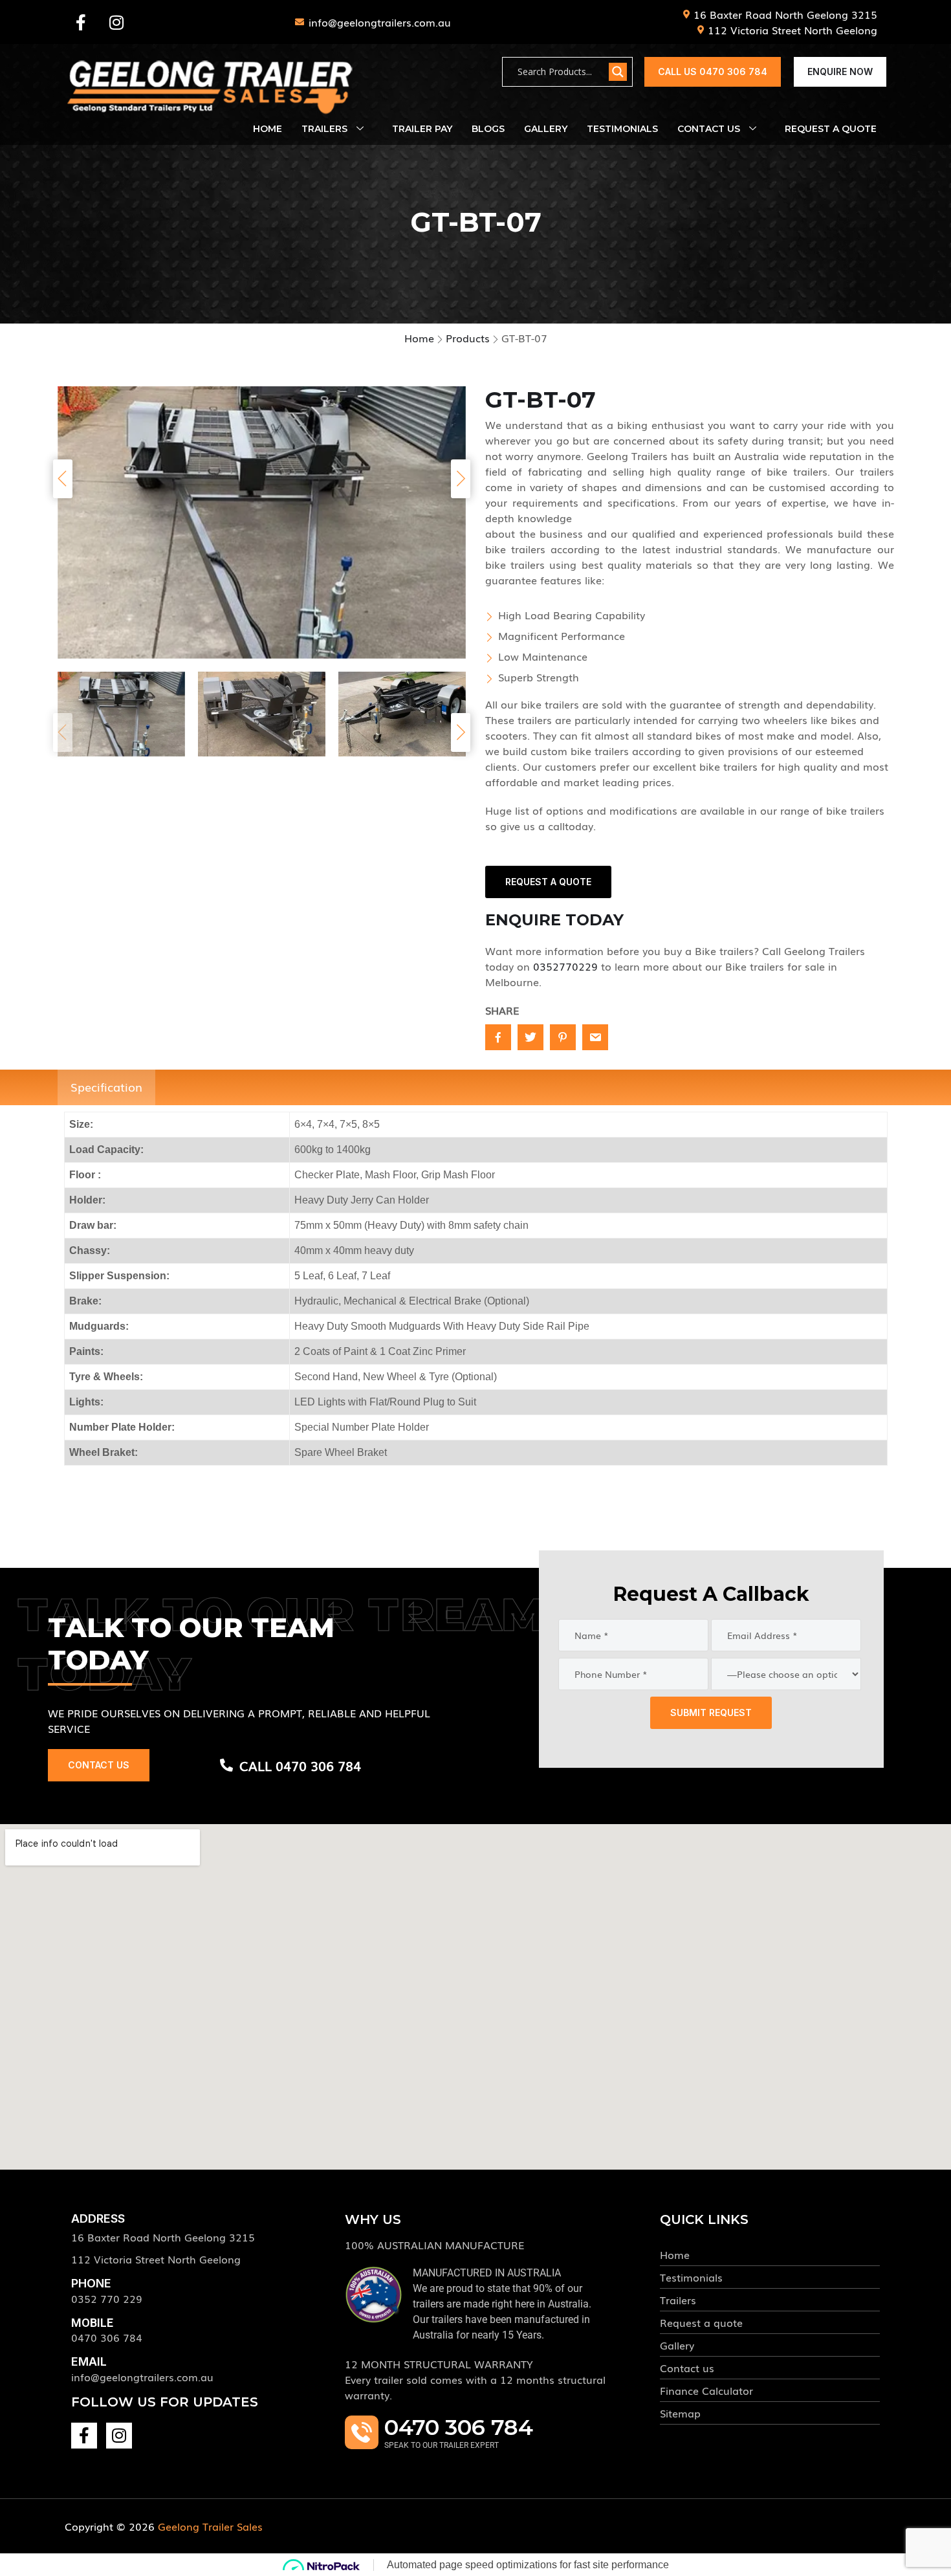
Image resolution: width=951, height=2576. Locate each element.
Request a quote (701, 2322)
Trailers (678, 2300)
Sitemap (680, 2413)
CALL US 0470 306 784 (713, 72)
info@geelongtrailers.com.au (142, 2377)
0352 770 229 (107, 2298)
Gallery (546, 129)
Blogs (488, 129)
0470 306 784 (107, 2337)
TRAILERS (324, 129)
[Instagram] (116, 22)
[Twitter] (530, 1037)
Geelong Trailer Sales (210, 2526)
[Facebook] (498, 1037)
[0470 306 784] (362, 2432)
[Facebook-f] (81, 22)
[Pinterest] (563, 1037)
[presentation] (63, 479)
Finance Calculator (706, 2390)
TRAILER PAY (422, 129)
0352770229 (565, 966)
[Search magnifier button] (618, 72)
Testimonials (622, 129)
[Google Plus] (595, 1037)
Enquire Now (840, 72)
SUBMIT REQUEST (711, 1712)
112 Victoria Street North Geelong (156, 2259)
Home (675, 2254)
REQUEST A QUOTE (831, 129)
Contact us (709, 129)
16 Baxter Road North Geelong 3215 (163, 2237)
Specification (106, 1086)
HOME (268, 129)
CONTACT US (99, 1765)
